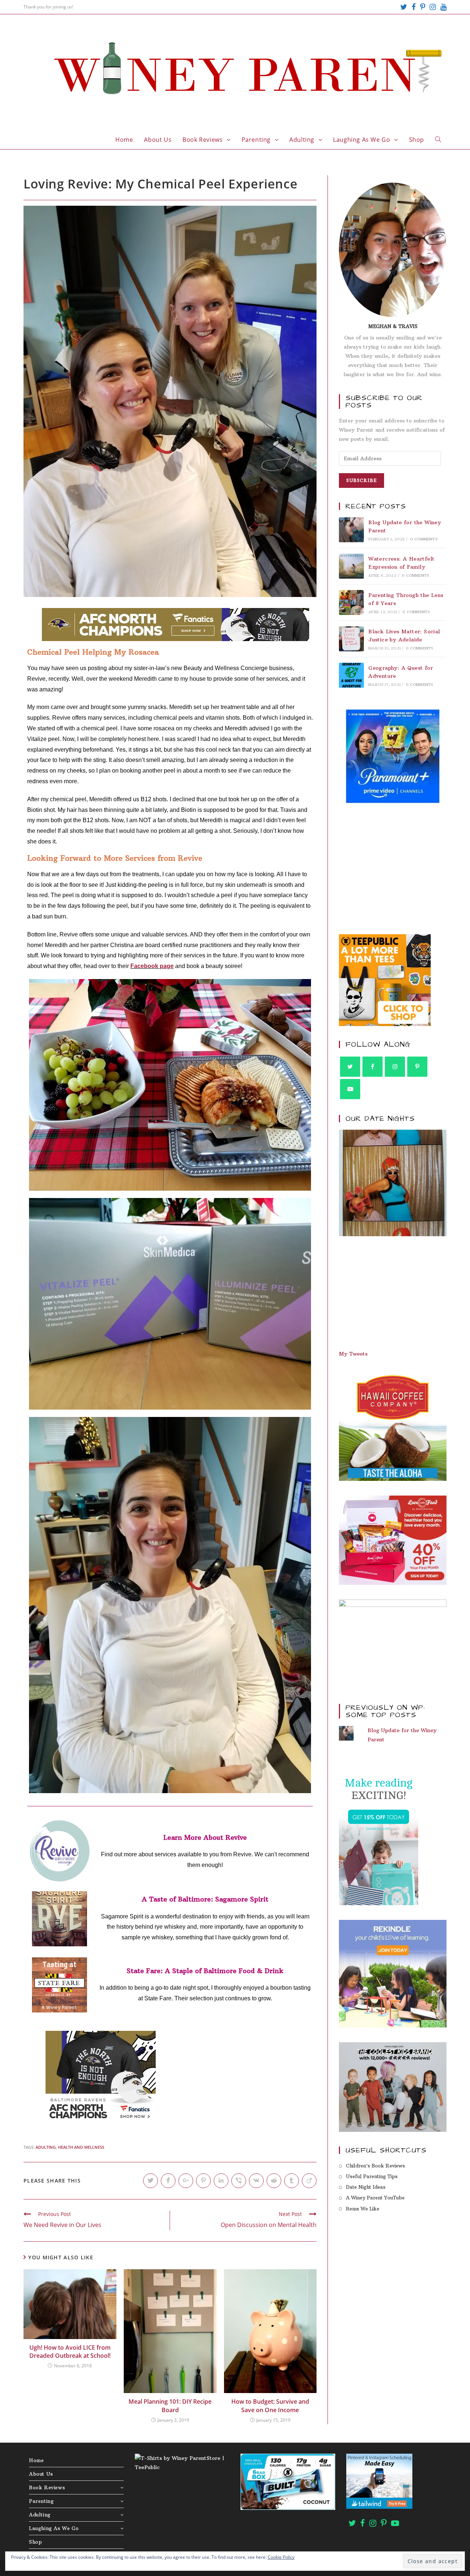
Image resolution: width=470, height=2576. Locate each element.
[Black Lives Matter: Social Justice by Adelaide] (351, 639)
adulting (46, 2147)
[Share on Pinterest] (203, 2181)
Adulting (40, 2515)
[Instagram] (433, 7)
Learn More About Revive (205, 1837)
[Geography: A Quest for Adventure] (351, 675)
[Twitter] (404, 7)
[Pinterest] (423, 7)
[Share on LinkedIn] (221, 2181)
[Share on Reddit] (274, 2181)
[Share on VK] (256, 2181)
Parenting (41, 2501)
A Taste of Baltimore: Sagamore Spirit (205, 1899)
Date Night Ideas (366, 2187)
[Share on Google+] (186, 2181)
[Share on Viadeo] (309, 2181)
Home (36, 2460)
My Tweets (353, 1354)
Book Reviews (47, 2487)
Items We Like (363, 2209)
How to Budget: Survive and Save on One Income (270, 2406)
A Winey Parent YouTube (375, 2198)
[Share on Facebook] (168, 2181)
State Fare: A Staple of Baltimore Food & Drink (205, 1971)
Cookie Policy (281, 2557)
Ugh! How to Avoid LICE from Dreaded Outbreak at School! (70, 2352)
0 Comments (424, 539)
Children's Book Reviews (375, 2166)
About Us (41, 2474)
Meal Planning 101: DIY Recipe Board (170, 2406)
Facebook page (152, 966)
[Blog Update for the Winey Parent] (351, 530)
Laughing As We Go (54, 2528)
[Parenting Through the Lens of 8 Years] (351, 602)
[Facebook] (414, 7)
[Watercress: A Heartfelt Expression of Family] (351, 566)
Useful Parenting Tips (372, 2176)
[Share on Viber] (239, 2181)
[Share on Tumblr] (292, 2181)
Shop (35, 2542)
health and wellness (81, 2147)
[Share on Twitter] (151, 2181)
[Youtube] (442, 7)
